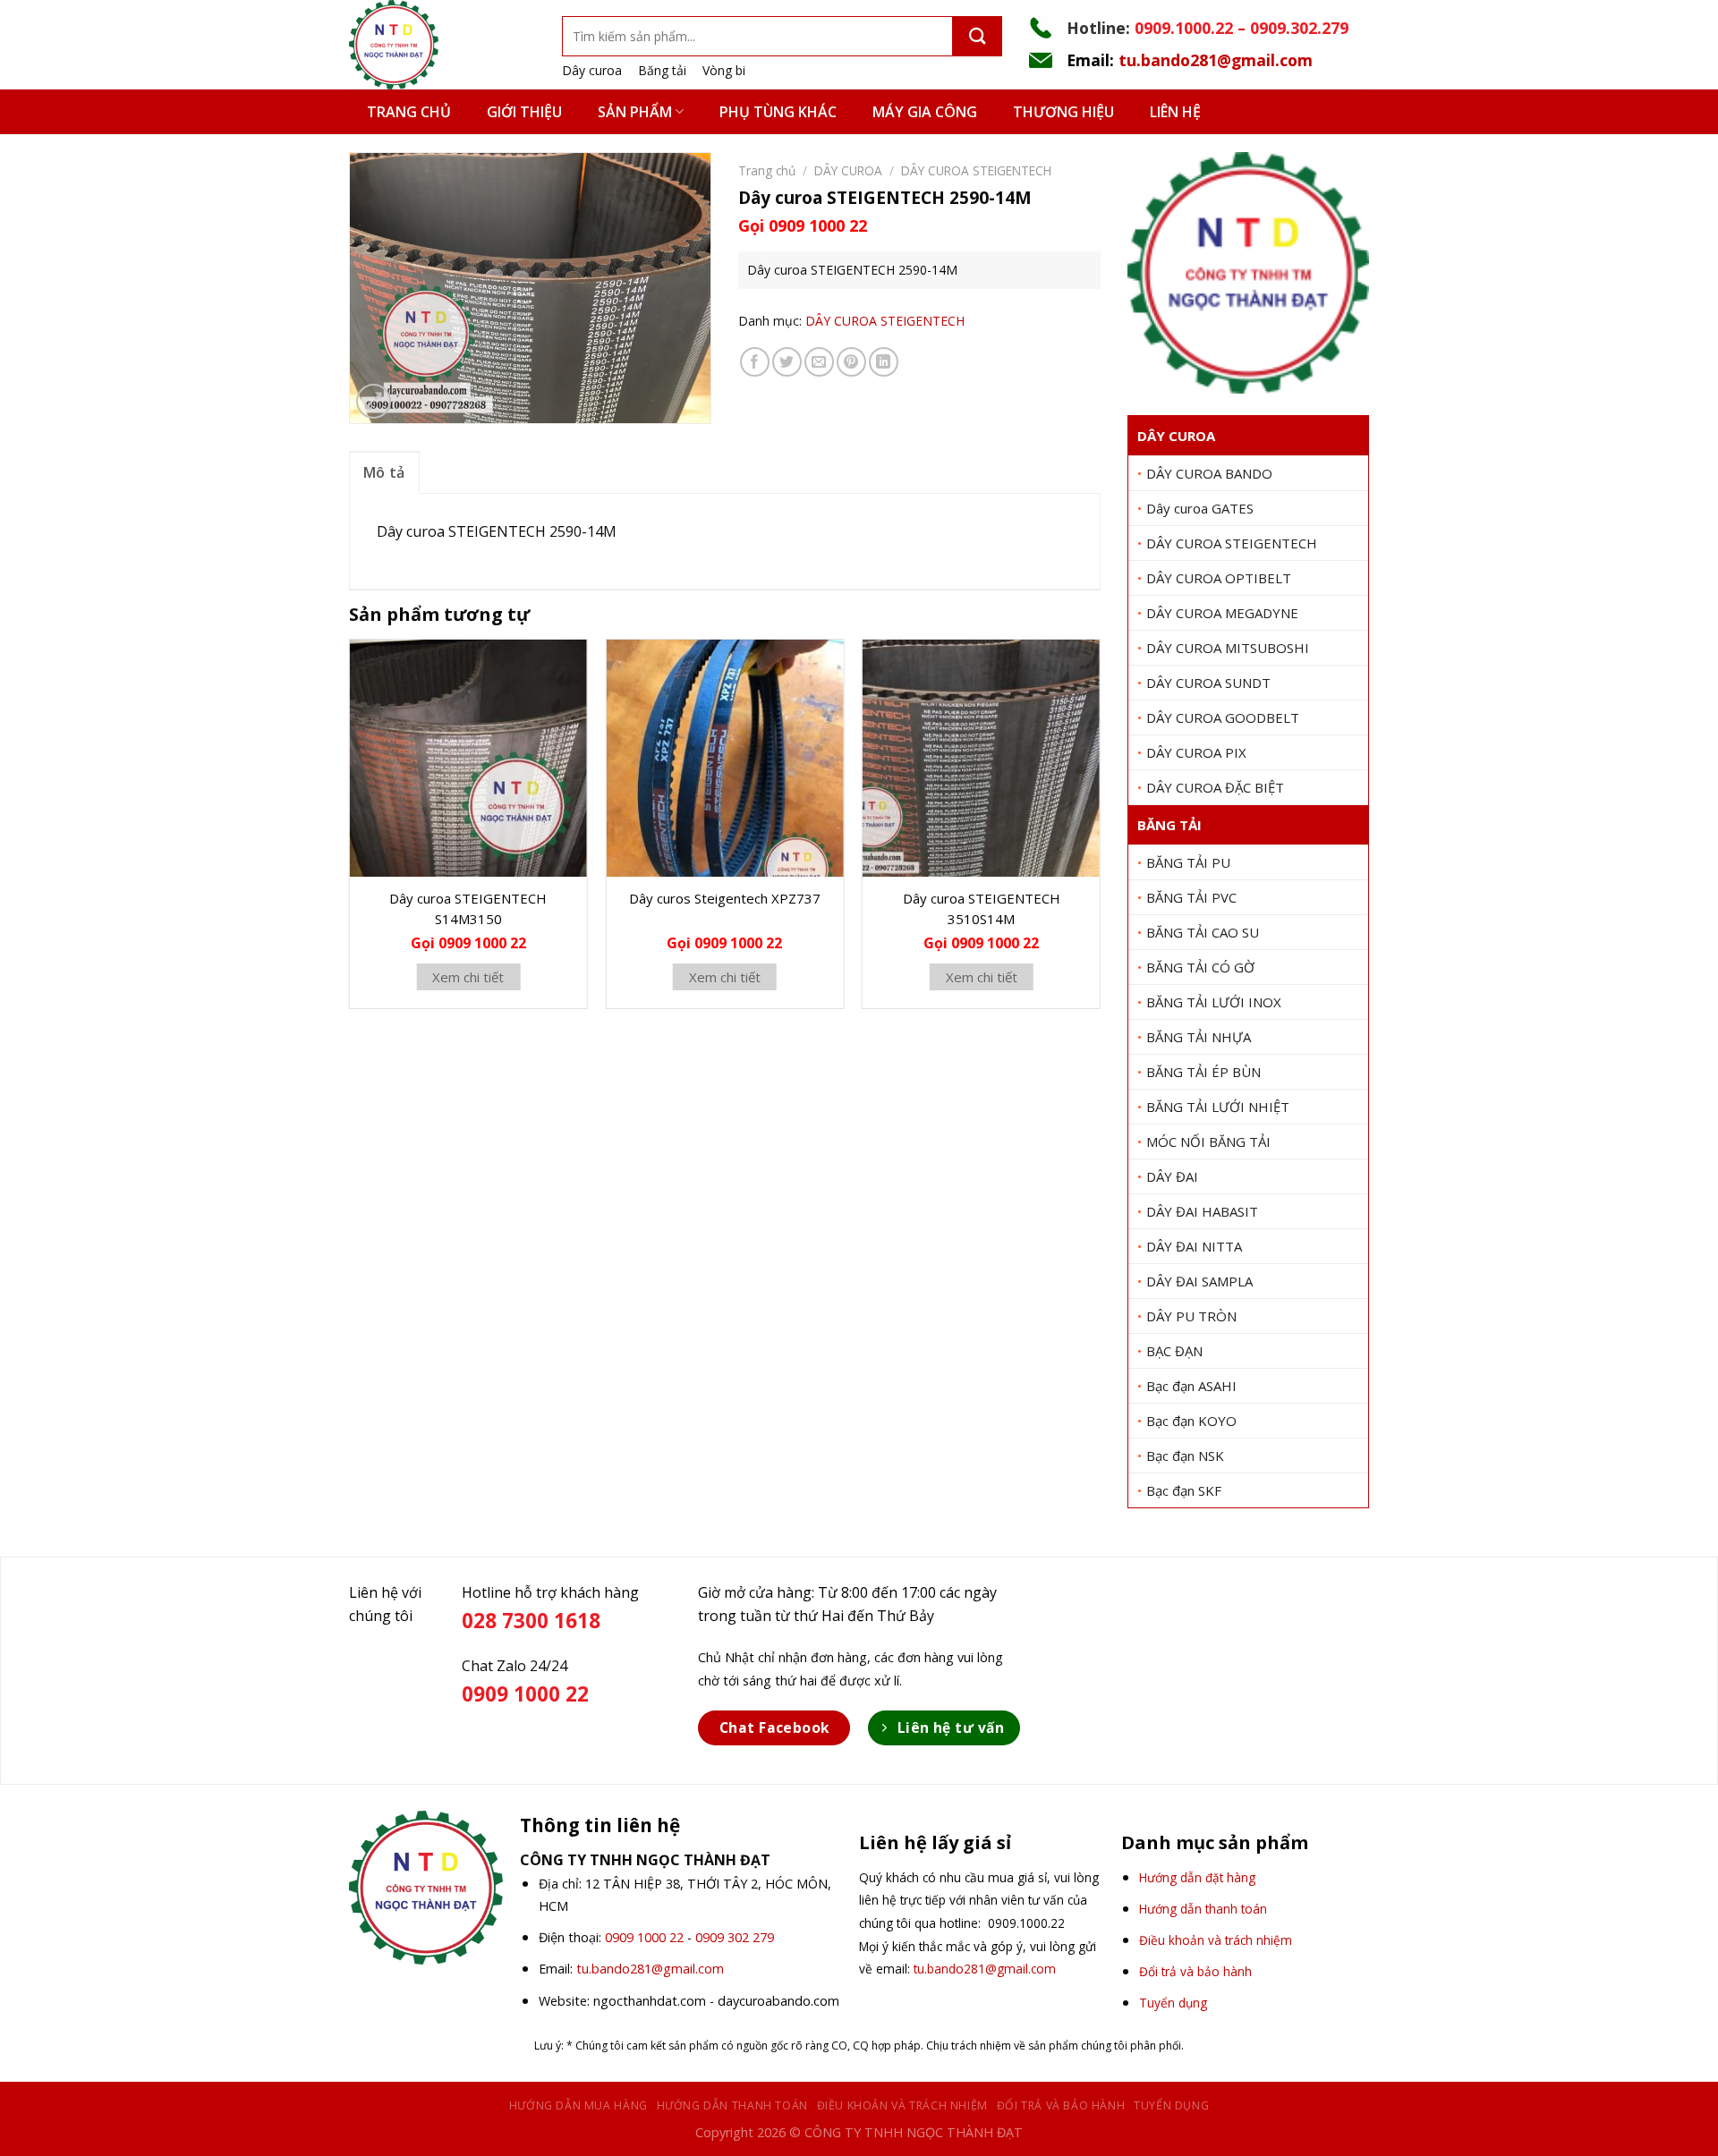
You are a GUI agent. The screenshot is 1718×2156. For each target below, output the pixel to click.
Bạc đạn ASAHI (1191, 1386)
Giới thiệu (524, 112)
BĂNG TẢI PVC (1191, 897)
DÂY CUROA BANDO (1209, 473)
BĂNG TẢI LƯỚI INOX (1214, 1002)
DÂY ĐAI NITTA (1194, 1246)
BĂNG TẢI (1169, 825)
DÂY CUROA (1176, 436)
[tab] (384, 472)
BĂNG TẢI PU (1188, 862)
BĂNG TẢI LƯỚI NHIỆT (1218, 1107)
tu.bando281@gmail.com (1216, 60)
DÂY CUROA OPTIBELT (1219, 578)
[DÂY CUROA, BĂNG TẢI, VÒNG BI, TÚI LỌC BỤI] (442, 45)
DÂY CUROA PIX (1196, 752)
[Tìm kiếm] (978, 36)
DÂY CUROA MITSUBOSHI (1228, 648)
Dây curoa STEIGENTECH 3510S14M (982, 908)
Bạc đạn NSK (1185, 1456)
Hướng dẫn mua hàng (578, 2105)
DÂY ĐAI (1172, 1176)
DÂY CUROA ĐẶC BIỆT (1215, 787)
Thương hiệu (1063, 112)
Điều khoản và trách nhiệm (902, 2105)
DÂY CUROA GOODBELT (1223, 717)
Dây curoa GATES (1200, 508)
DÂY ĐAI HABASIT (1202, 1211)
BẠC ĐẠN (1174, 1351)
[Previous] (350, 831)
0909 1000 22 (644, 1937)
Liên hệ (1175, 112)
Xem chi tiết (468, 977)
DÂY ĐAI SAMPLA (1199, 1281)
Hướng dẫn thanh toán (732, 2105)
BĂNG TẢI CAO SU (1203, 932)
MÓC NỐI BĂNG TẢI (1208, 1142)
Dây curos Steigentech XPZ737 (725, 898)
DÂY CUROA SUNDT (1208, 683)
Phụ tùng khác (778, 112)
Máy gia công (925, 112)
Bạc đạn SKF (1184, 1490)
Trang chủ (409, 112)
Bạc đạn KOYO (1191, 1421)
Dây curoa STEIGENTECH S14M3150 (468, 908)
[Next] (1100, 831)
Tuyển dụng (1171, 2105)
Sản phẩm (635, 112)
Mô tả (384, 472)
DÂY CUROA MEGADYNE (1222, 613)
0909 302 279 (735, 1937)
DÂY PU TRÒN (1191, 1316)
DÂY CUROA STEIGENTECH (1232, 543)
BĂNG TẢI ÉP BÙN (1203, 1072)
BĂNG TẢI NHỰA (1199, 1037)
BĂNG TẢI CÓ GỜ (1200, 967)
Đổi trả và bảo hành (1061, 2105)
